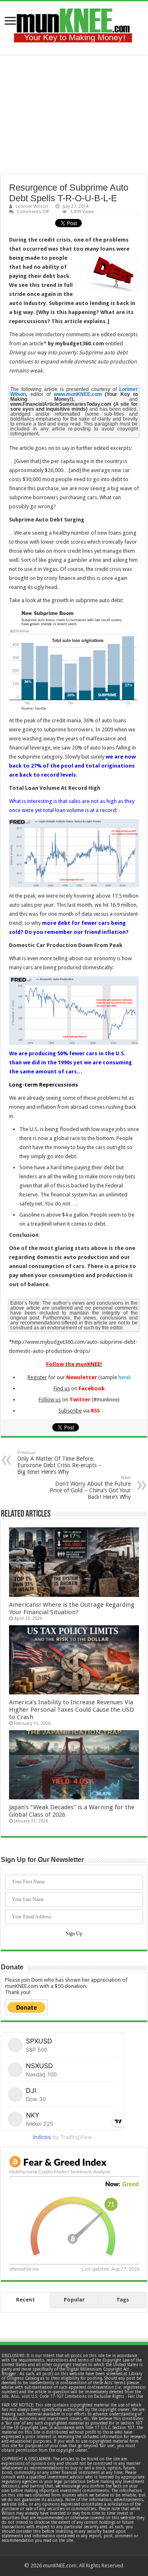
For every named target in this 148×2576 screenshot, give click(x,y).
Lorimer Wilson (32, 206)
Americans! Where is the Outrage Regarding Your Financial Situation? (72, 1608)
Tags (123, 2300)
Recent (25, 2300)
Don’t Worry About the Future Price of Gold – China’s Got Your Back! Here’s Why (90, 1488)
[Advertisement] (74, 114)
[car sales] (74, 853)
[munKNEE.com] (73, 22)
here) (125, 1377)
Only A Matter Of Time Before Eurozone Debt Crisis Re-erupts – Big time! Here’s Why (59, 1463)
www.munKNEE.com (78, 394)
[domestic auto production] (74, 1011)
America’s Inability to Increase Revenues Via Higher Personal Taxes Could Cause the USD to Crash (72, 1710)
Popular (74, 2300)
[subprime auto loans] (74, 661)
